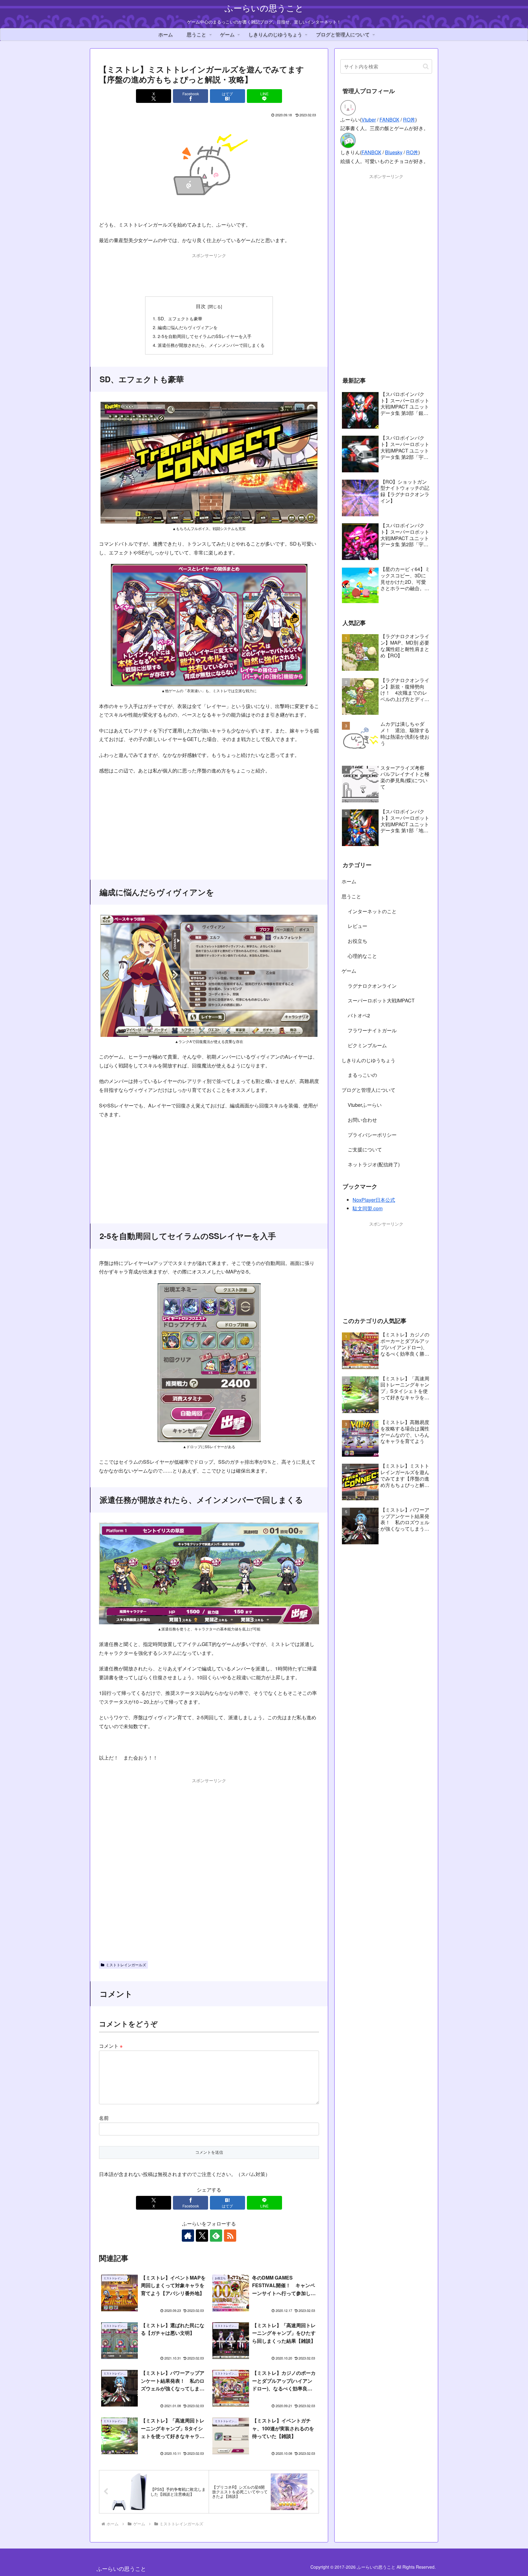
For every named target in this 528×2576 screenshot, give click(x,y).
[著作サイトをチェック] (188, 2236)
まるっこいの (362, 1075)
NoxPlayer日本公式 (374, 1200)
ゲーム (349, 971)
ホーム (349, 881)
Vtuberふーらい (365, 1105)
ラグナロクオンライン (372, 986)
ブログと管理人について (369, 1090)
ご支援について (365, 1149)
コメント (111, 2046)
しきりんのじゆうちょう (369, 1060)
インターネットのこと (372, 911)
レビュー (358, 926)
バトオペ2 (359, 1015)
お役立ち (358, 941)
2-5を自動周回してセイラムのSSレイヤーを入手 (205, 336)
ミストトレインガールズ (126, 1965)
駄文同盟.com (368, 1208)
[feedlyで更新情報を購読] (216, 2236)
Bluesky (394, 152)
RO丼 (409, 120)
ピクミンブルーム (367, 1045)
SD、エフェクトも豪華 (180, 318)
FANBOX (389, 120)
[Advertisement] (209, 273)
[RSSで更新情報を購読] (230, 2236)
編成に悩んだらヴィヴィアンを (188, 327)
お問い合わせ (362, 1120)
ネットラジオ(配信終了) (374, 1164)
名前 (104, 2118)
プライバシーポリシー (372, 1135)
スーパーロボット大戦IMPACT (381, 1000)
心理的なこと (362, 956)
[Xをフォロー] (202, 2236)
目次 (201, 306)
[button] (426, 66)
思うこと (351, 896)
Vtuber (369, 120)
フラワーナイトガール (372, 1030)
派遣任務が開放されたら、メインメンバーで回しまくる (211, 345)
